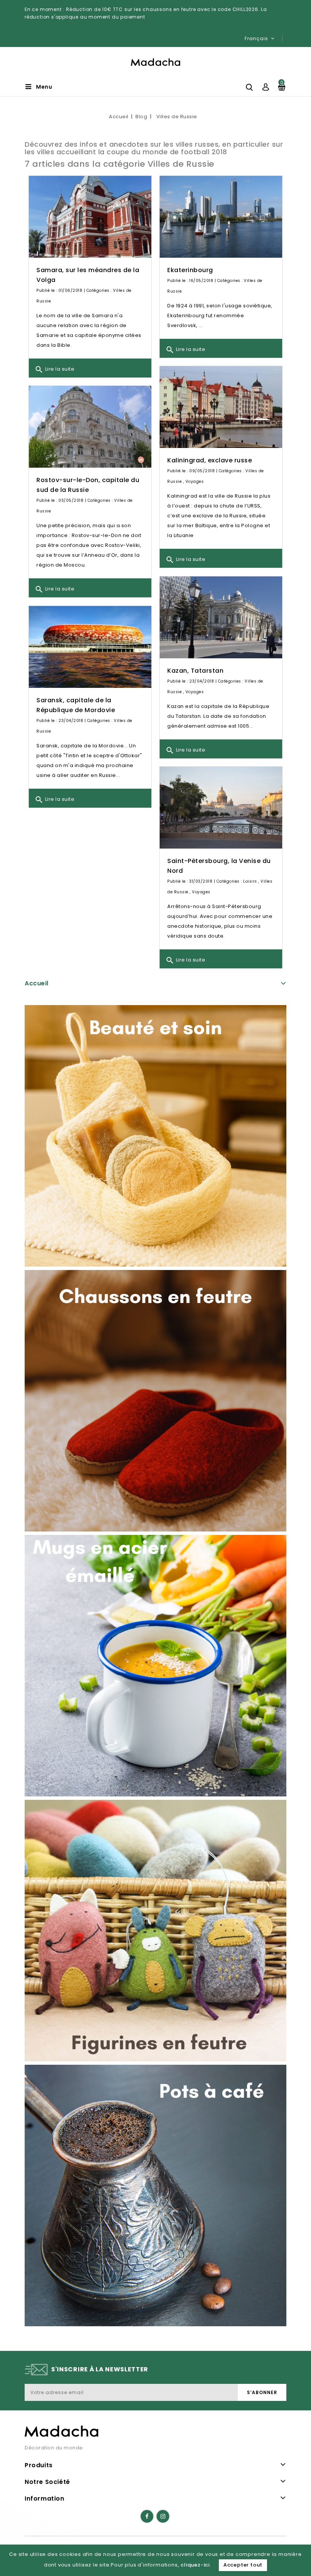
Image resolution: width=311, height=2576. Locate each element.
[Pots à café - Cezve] (155, 2195)
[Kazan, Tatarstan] (221, 618)
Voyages (195, 482)
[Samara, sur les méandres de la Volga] (90, 217)
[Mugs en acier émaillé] (155, 1666)
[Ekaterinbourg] (221, 217)
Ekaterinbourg (190, 270)
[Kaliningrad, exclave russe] (221, 407)
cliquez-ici (195, 2565)
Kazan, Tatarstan (195, 671)
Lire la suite (54, 370)
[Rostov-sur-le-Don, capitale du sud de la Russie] (90, 427)
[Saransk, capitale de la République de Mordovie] (90, 647)
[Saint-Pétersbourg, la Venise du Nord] (221, 808)
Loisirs (250, 881)
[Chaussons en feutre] (155, 1401)
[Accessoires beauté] (155, 1136)
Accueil (37, 983)
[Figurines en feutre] (155, 1931)
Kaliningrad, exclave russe (210, 460)
